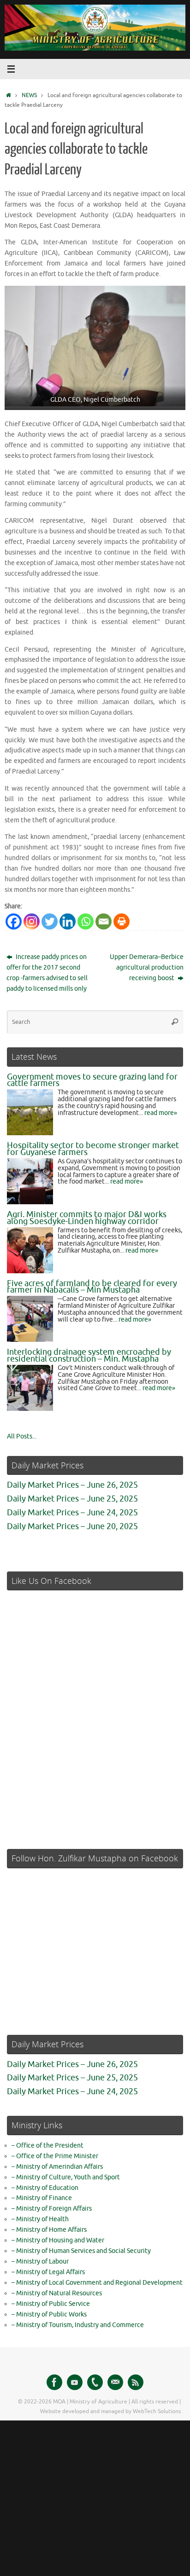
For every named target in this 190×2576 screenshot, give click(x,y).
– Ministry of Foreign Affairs (52, 2209)
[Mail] (115, 2382)
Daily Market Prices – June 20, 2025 (72, 1526)
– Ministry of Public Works (49, 2314)
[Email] (104, 921)
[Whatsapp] (86, 921)
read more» (161, 1113)
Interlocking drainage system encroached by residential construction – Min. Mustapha (89, 1355)
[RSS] (136, 2382)
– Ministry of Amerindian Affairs (57, 2167)
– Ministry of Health (40, 2219)
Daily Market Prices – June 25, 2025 (72, 1499)
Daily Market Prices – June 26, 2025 (72, 1485)
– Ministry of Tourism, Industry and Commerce (78, 2325)
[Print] (122, 921)
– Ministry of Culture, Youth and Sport (66, 2177)
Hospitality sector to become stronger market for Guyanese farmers (93, 1149)
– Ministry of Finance (42, 2198)
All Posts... (22, 1436)
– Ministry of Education (45, 2188)
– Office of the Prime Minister (55, 2156)
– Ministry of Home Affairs (49, 2230)
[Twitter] (50, 921)
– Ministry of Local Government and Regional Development (97, 2283)
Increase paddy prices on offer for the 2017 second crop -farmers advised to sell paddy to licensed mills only (47, 973)
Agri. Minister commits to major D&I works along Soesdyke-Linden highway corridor (87, 1218)
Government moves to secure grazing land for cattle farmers (92, 1080)
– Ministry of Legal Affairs (48, 2272)
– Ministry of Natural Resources (57, 2293)
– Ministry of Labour (40, 2261)
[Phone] (95, 2382)
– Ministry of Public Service (51, 2304)
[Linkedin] (68, 921)
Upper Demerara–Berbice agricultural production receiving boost (147, 967)
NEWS (29, 95)
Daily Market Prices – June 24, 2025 (72, 1513)
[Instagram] (32, 921)
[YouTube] (75, 2382)
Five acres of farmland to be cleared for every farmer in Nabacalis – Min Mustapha (92, 1287)
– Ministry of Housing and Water (58, 2240)
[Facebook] (14, 921)
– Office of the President (47, 2146)
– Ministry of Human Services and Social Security (81, 2251)
